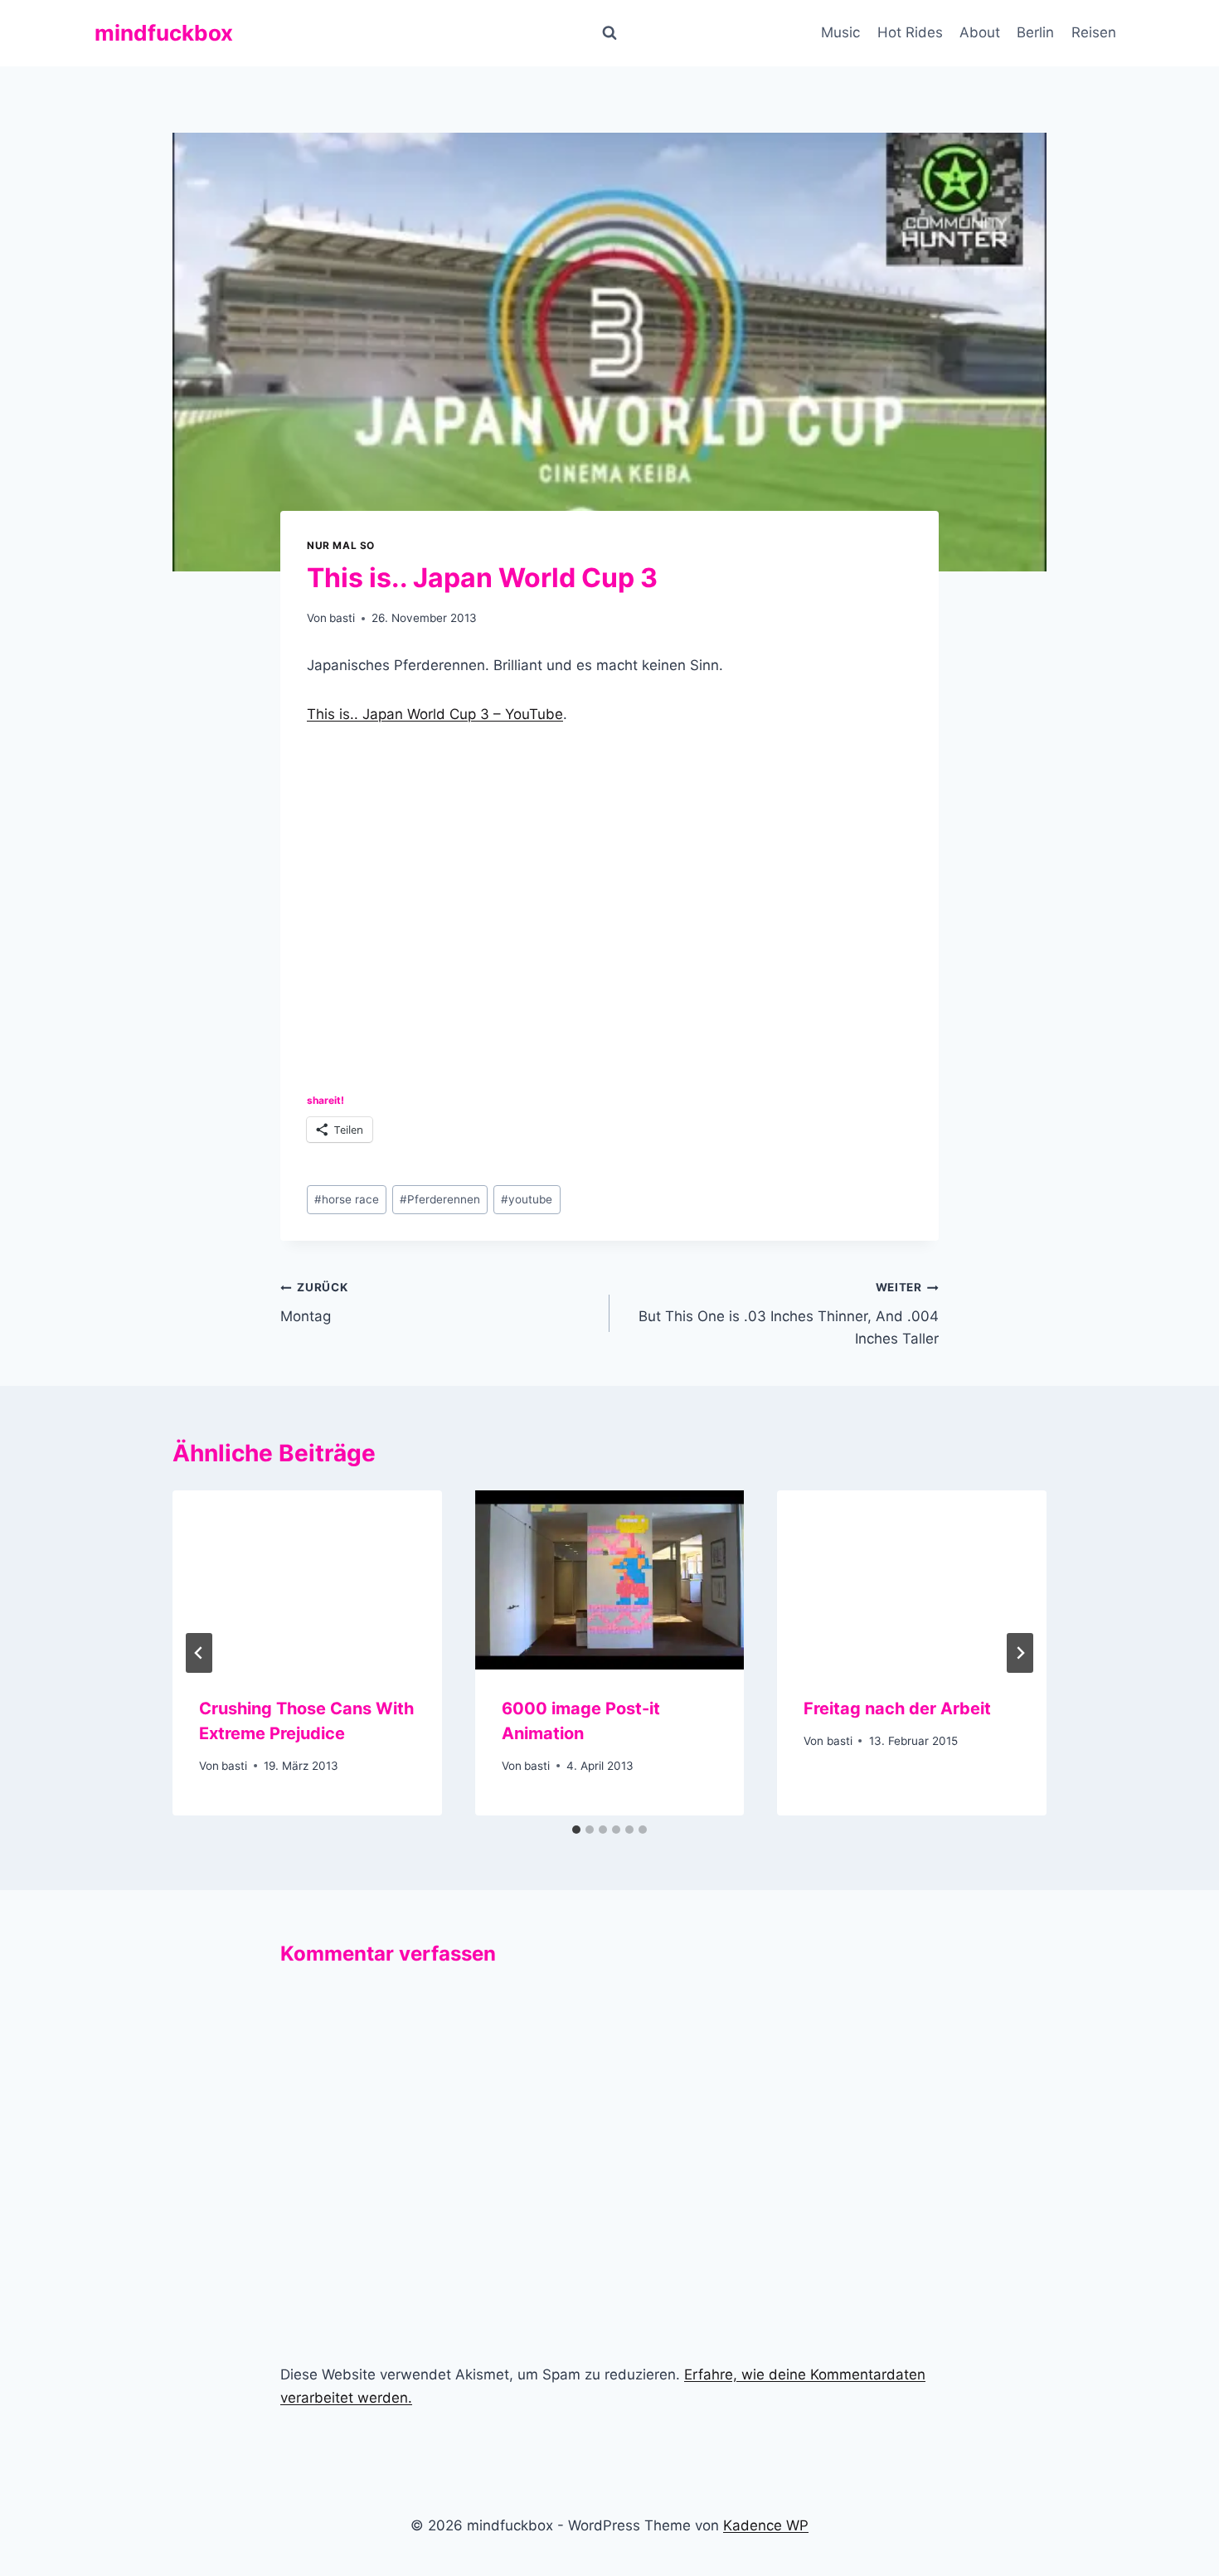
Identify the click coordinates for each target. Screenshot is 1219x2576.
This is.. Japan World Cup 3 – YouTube (435, 714)
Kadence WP (766, 2525)
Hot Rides (910, 32)
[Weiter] (1020, 1653)
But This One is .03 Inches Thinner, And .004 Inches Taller (789, 1314)
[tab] (576, 1830)
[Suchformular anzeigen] (609, 33)
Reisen (1094, 32)
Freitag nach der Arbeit (897, 1708)
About (980, 32)
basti (342, 618)
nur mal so (341, 545)
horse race (347, 1199)
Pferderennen (440, 1199)
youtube (527, 1199)
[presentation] (307, 1580)
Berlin (1035, 32)
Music (840, 32)
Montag (314, 1303)
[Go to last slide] (199, 1653)
